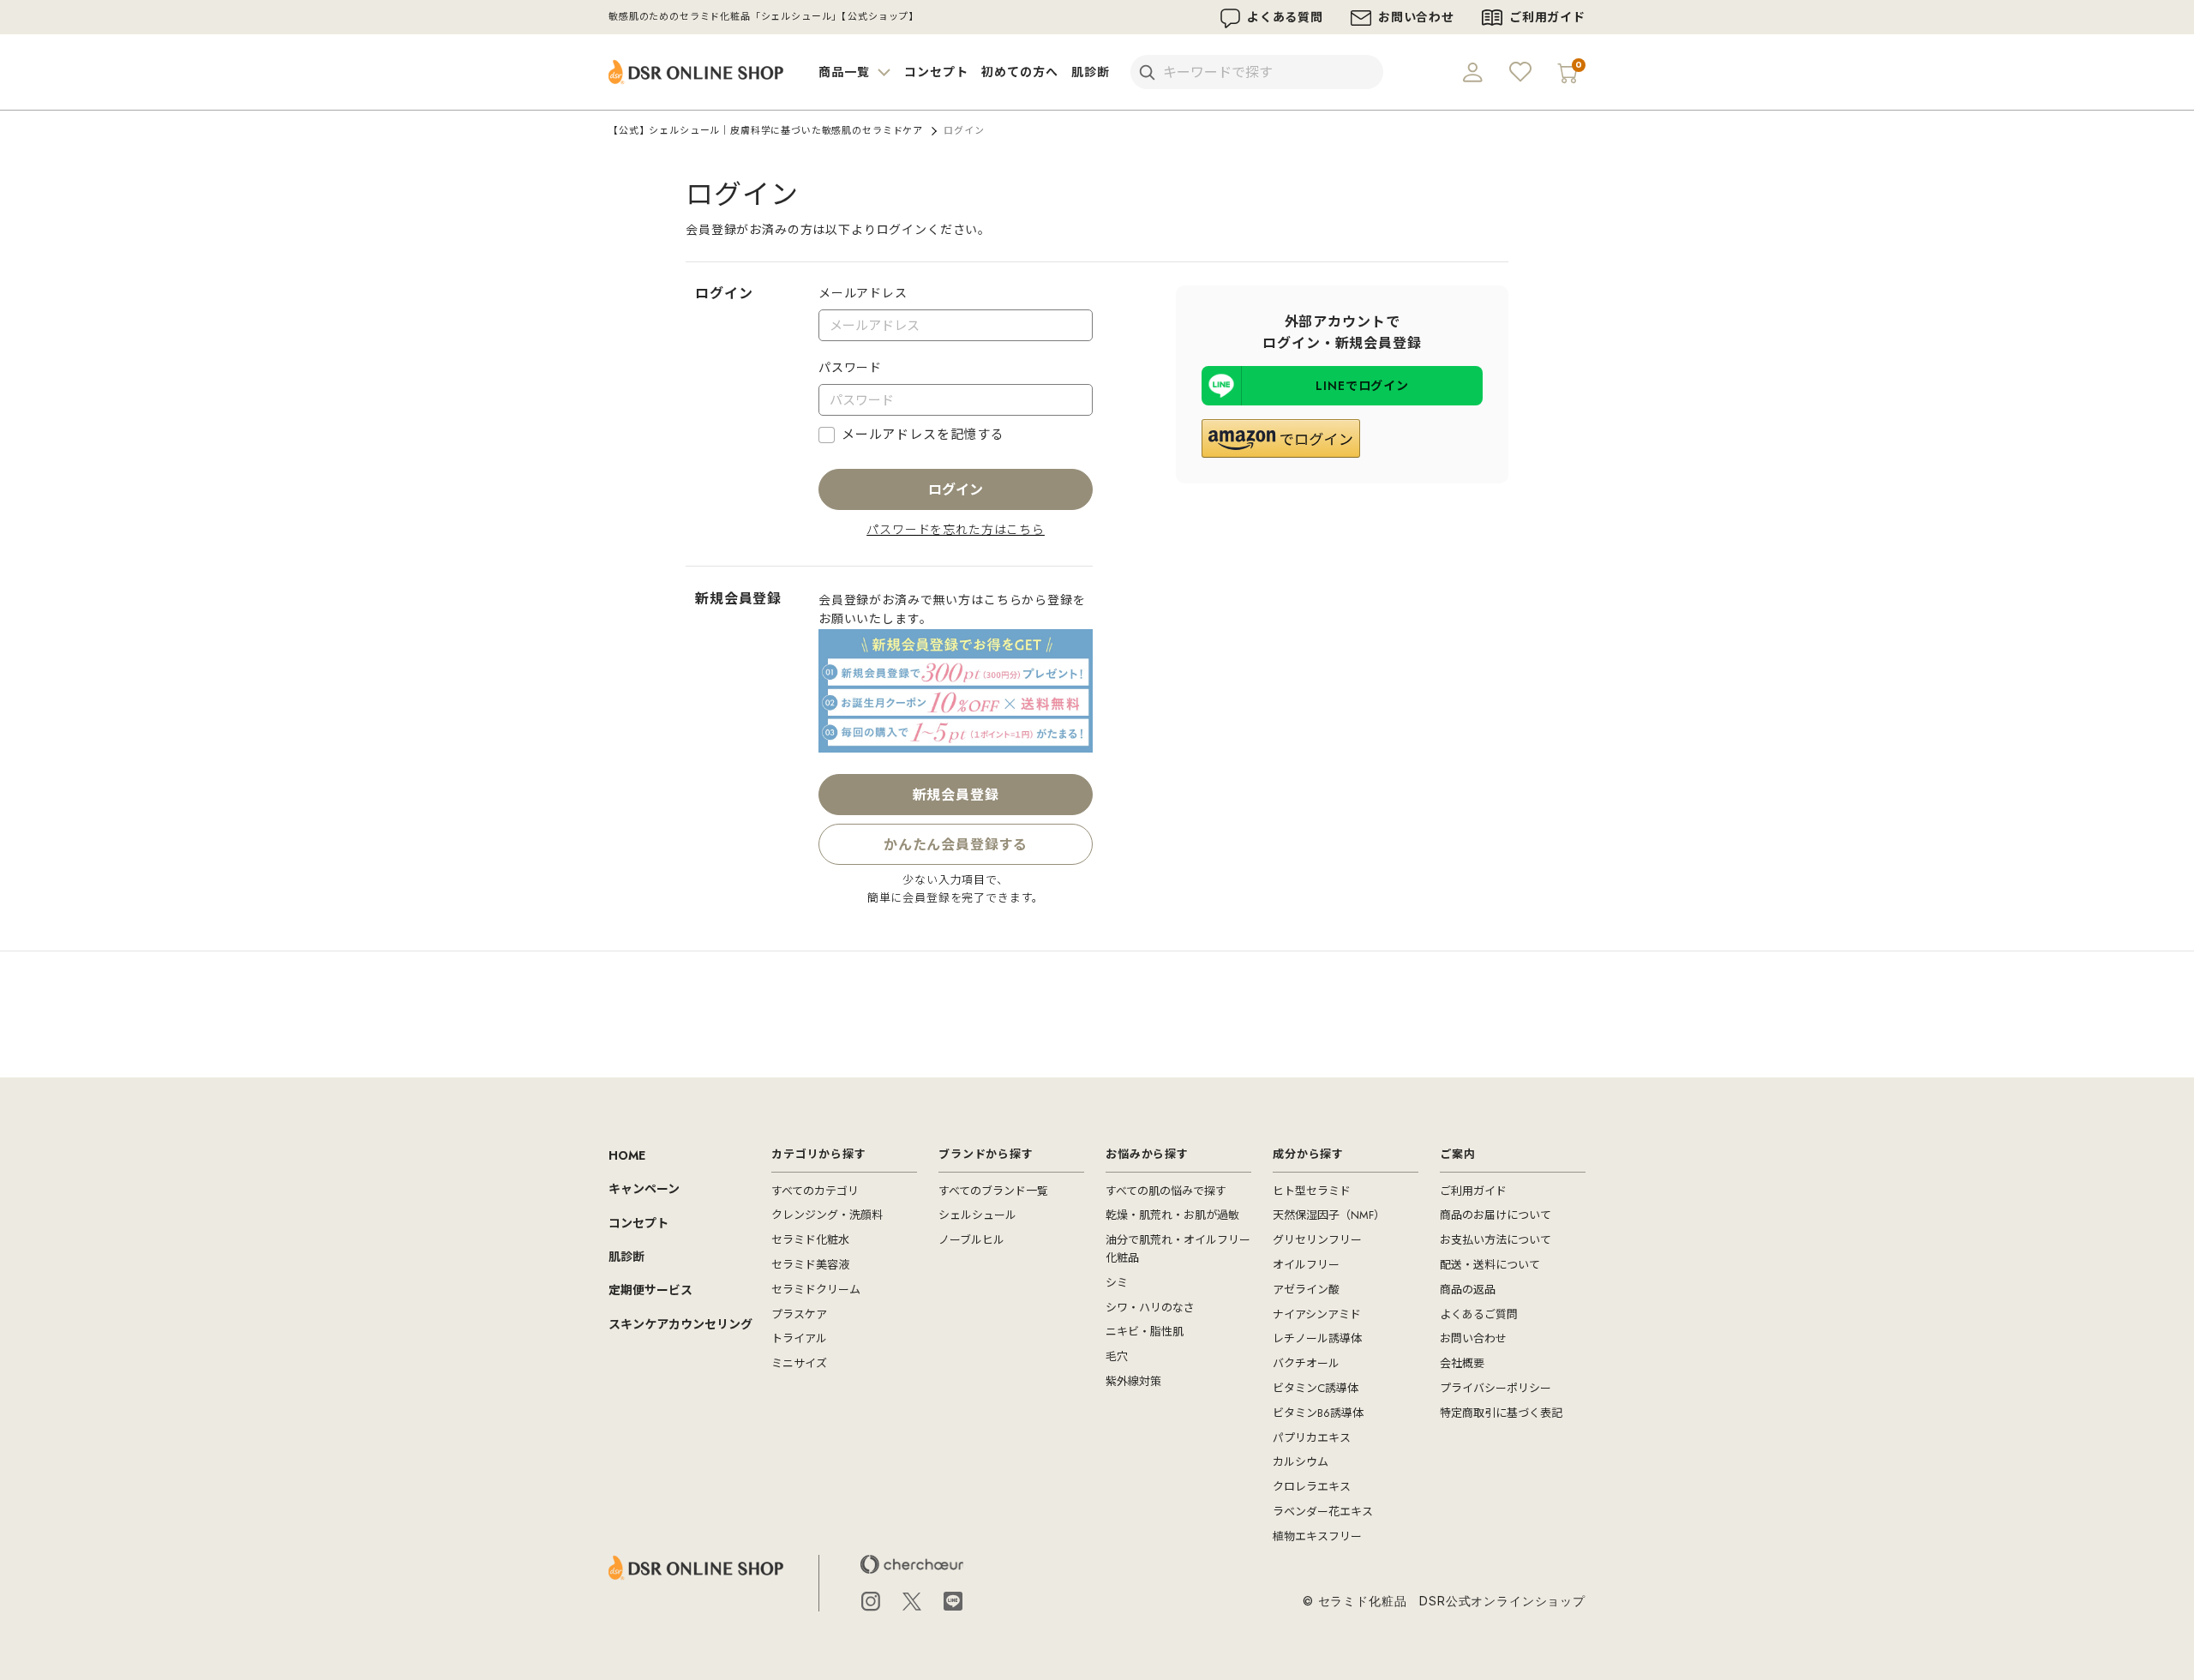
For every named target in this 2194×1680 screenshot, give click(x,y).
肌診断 (1091, 72)
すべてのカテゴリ (815, 1191)
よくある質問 (1285, 17)
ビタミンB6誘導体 (1318, 1413)
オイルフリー (1306, 1265)
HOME (627, 1155)
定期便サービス (650, 1290)
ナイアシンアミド (1317, 1314)
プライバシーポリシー (1496, 1388)
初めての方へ (1019, 72)
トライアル (799, 1338)
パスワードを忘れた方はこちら (956, 530)
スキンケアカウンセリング (680, 1324)
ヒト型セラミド (1312, 1191)
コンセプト (936, 72)
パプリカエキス (1312, 1438)
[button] (1281, 438)
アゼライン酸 (1306, 1290)
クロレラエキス (1312, 1487)
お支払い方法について (1496, 1240)
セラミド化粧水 (810, 1240)
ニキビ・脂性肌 (1145, 1332)
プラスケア (799, 1314)
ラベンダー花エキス (1323, 1512)
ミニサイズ (799, 1363)
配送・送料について (1490, 1265)
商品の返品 (1468, 1290)
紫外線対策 (1133, 1381)
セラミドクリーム (816, 1290)
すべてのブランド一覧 (993, 1191)
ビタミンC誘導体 (1316, 1388)
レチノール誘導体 (1317, 1338)
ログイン (956, 490)
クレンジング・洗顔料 (827, 1215)
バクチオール (1306, 1363)
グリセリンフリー (1317, 1240)
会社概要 (1462, 1363)
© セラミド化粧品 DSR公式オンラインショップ (1444, 1601)
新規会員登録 (956, 795)
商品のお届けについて (1496, 1215)
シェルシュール (977, 1215)
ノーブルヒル (971, 1240)
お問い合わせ (1416, 17)
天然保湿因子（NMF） (1329, 1215)
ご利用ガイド (1547, 17)
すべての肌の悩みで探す (1166, 1191)
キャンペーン (644, 1189)
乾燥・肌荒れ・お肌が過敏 (1172, 1215)
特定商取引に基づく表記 (1501, 1413)
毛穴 (1117, 1356)
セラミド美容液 (810, 1265)
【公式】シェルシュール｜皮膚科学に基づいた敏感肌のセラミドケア (766, 130)
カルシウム (1301, 1462)
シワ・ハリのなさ (1150, 1308)
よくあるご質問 (1479, 1314)
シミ (1117, 1283)
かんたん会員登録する (956, 850)
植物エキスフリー (1317, 1536)
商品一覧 (846, 72)
